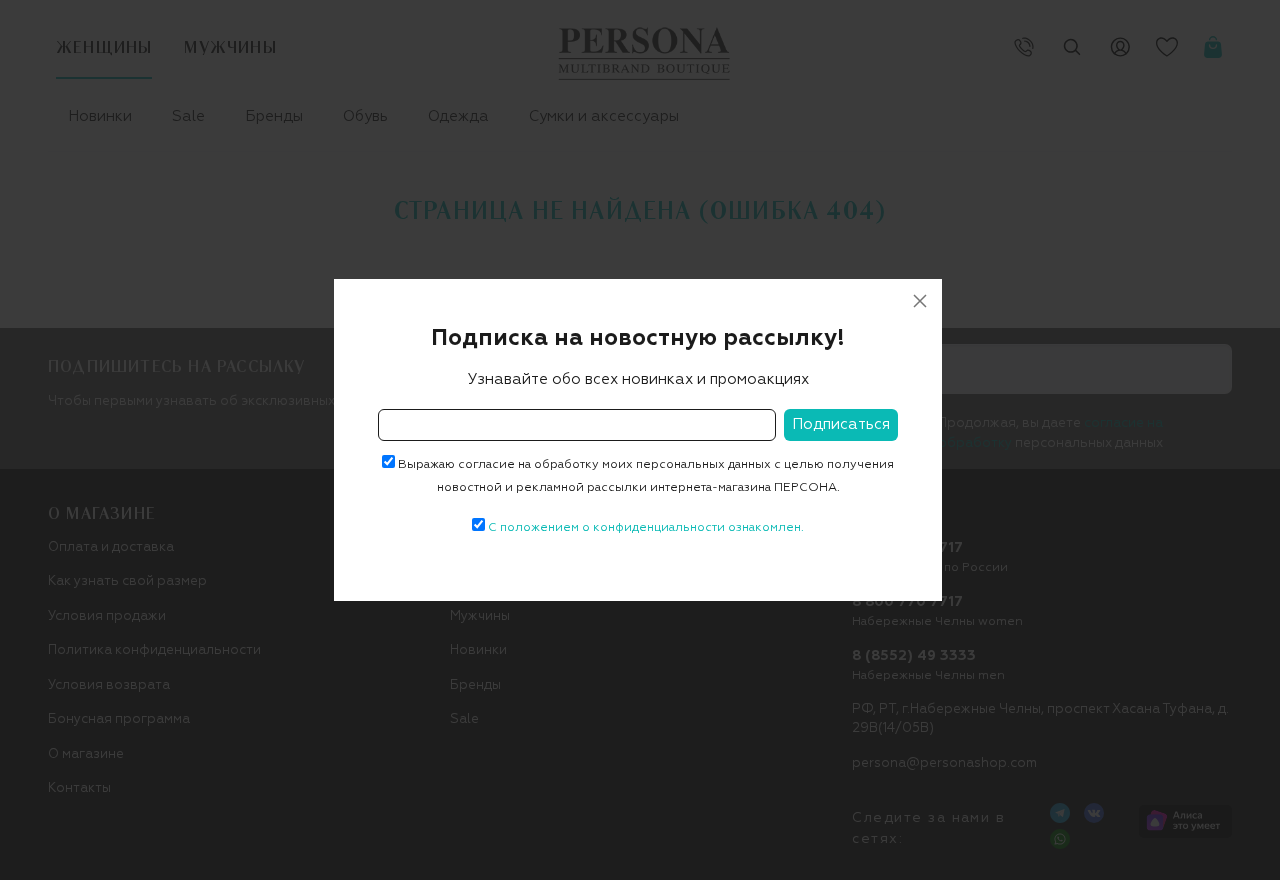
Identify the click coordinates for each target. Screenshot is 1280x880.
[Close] (920, 301)
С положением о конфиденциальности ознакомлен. (646, 528)
